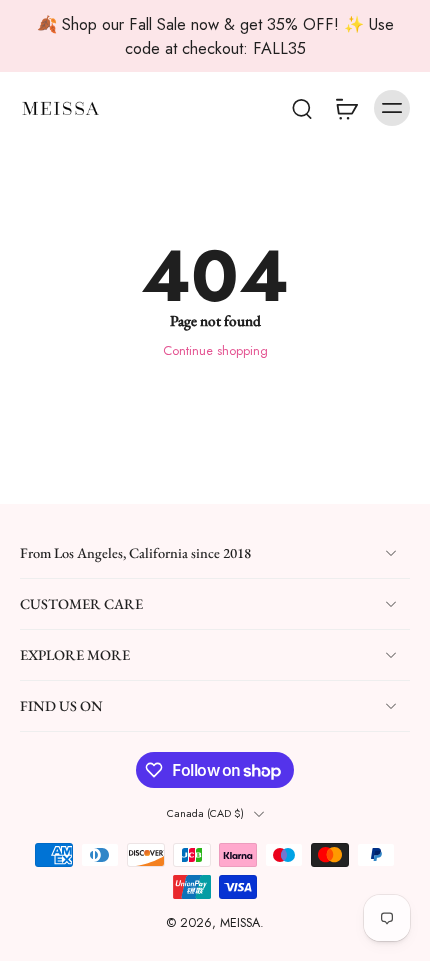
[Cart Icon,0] (346, 108)
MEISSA (240, 924)
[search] (302, 108)
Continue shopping (215, 351)
